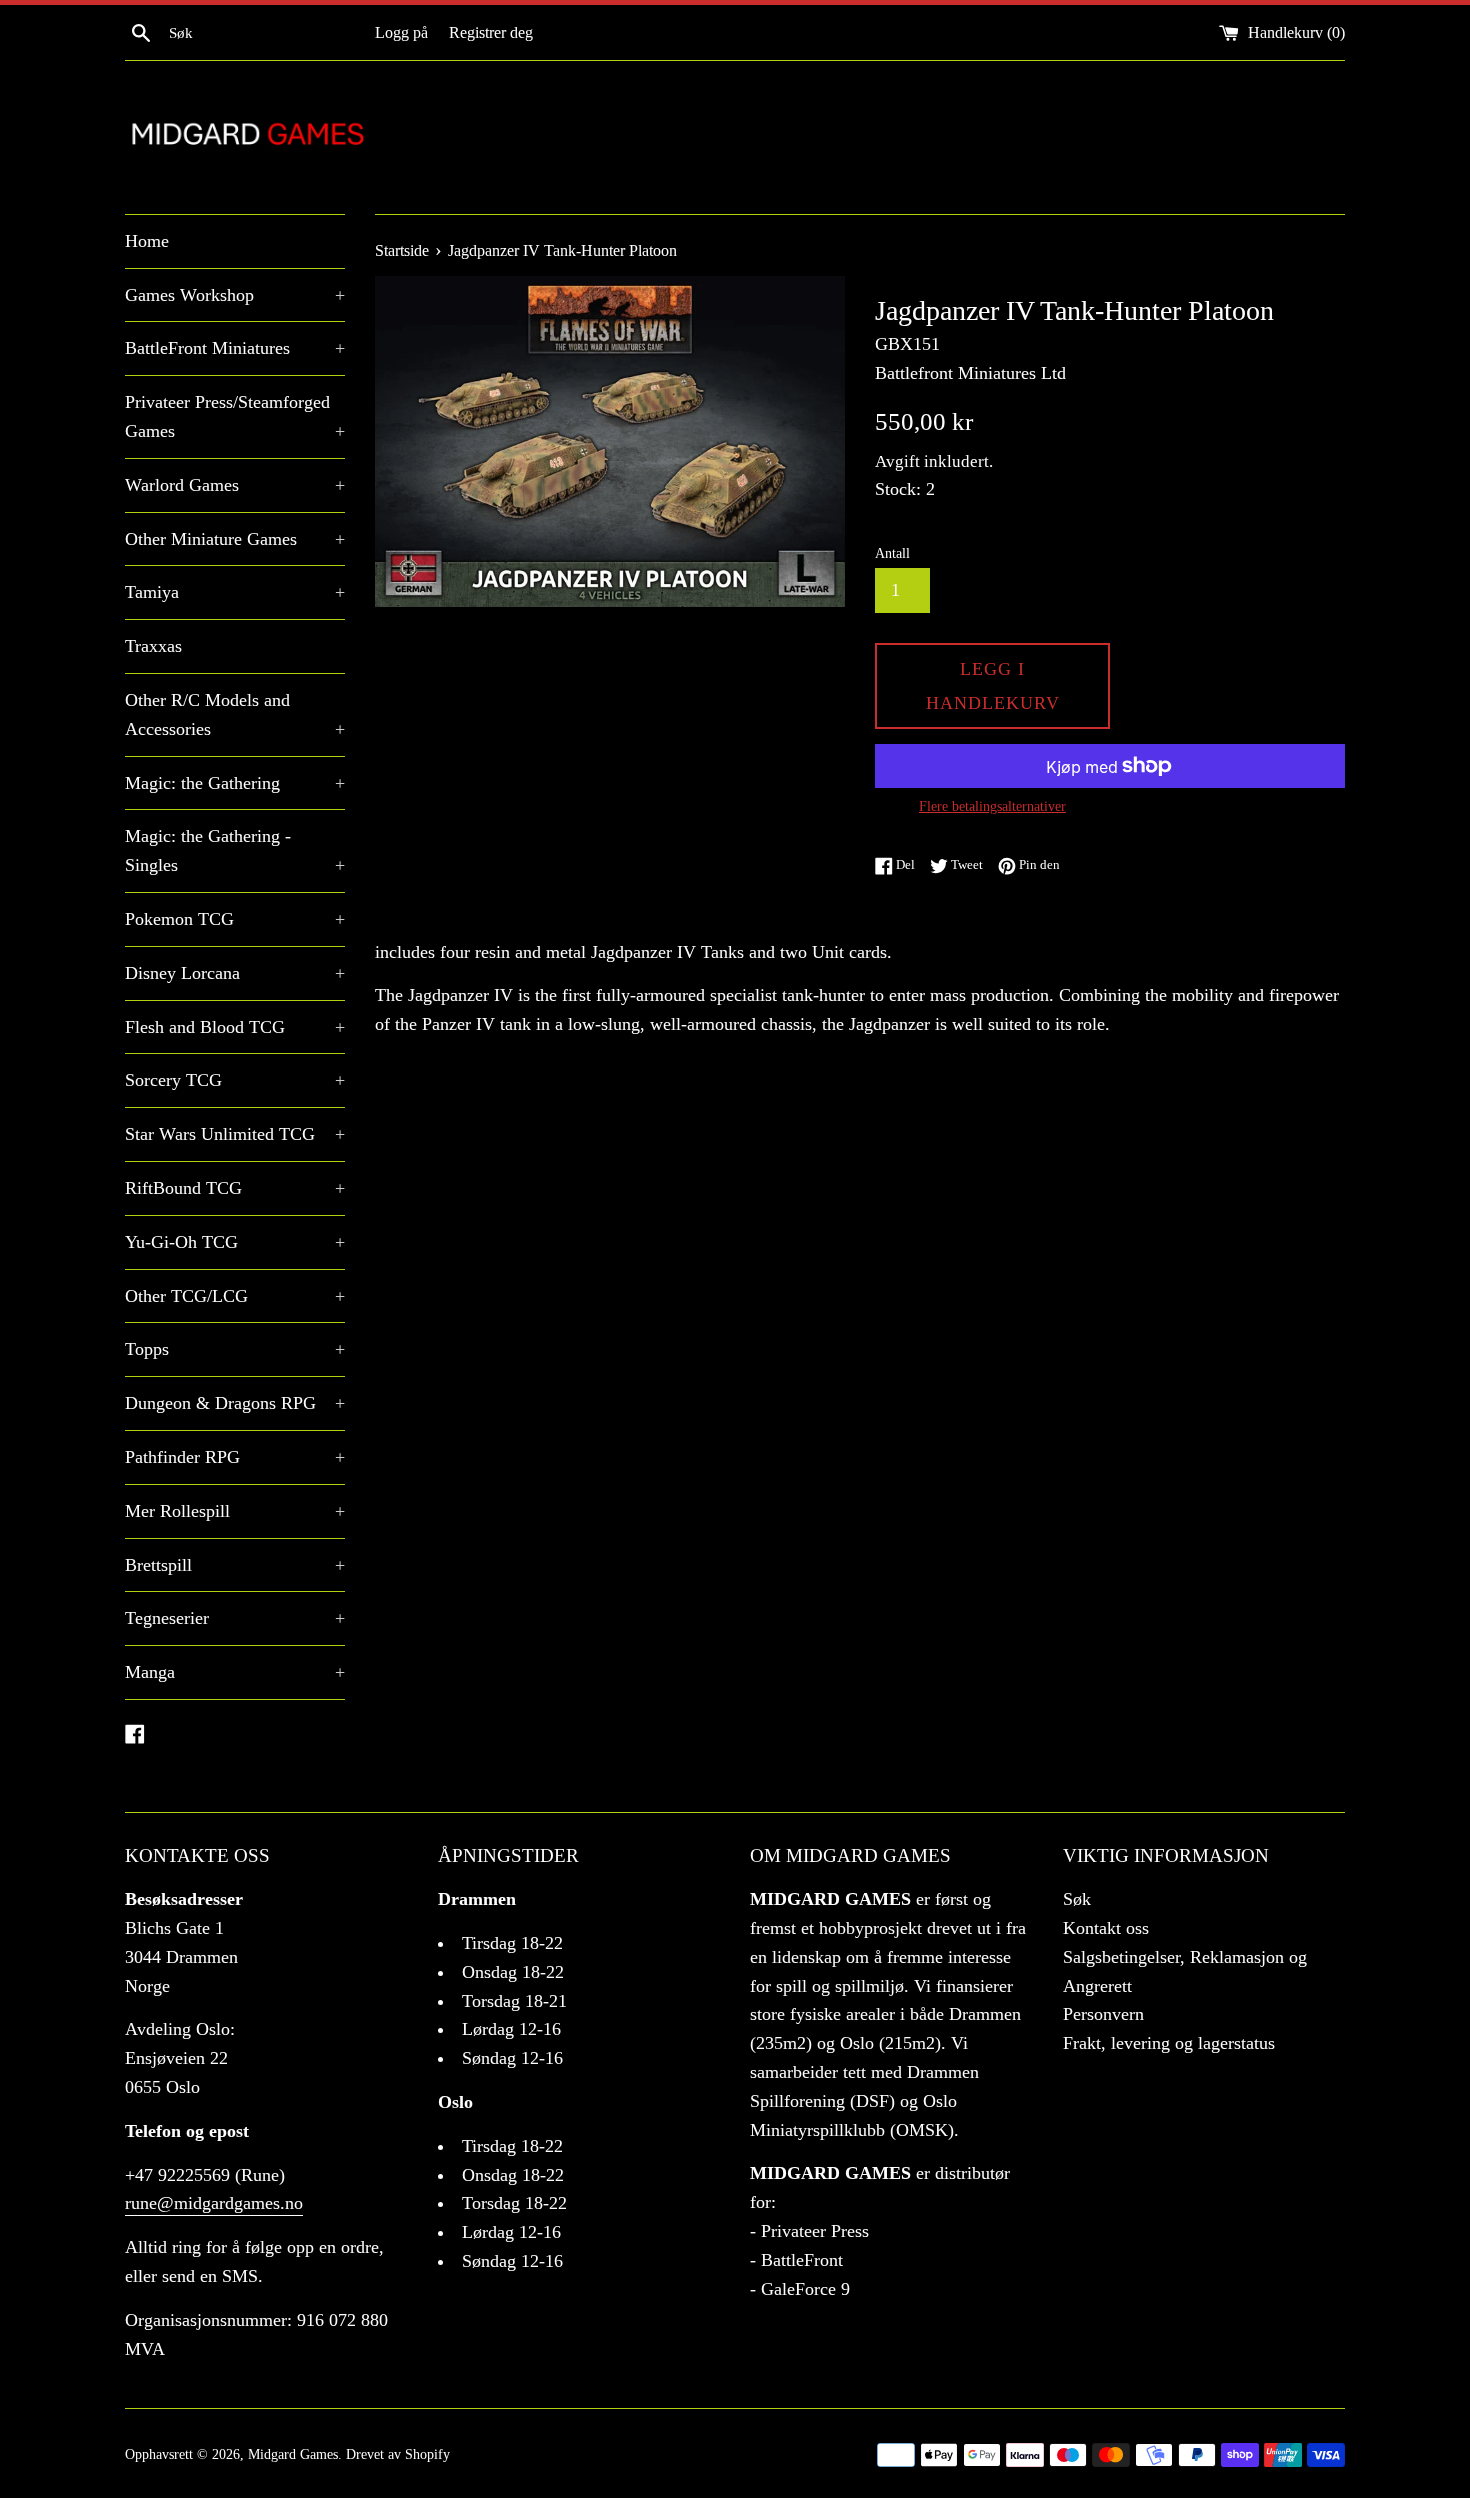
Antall (892, 553)
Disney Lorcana (235, 973)
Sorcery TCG (235, 1080)
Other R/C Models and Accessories (235, 714)
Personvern (1103, 2014)
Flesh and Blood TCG (235, 1027)
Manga (235, 1672)
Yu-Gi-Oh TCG (235, 1242)
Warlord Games (235, 485)
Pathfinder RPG (235, 1457)
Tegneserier (235, 1618)
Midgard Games (293, 2454)
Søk (1077, 1899)
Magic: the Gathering (235, 783)
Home (147, 241)
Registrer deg (491, 33)
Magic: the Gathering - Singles (235, 850)
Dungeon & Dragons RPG (235, 1403)
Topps (235, 1349)
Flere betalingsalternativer (992, 806)
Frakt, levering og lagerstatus (1169, 2043)
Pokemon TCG (235, 919)
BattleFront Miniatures (235, 348)
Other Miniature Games (235, 539)
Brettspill (235, 1565)
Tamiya (235, 592)
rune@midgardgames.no (214, 2203)
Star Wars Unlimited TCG (235, 1134)
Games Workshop (235, 295)
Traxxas (153, 646)
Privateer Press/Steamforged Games (235, 416)
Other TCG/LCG (235, 1296)
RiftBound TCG (235, 1188)
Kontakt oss (1106, 1928)
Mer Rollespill (235, 1511)
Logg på (401, 33)
